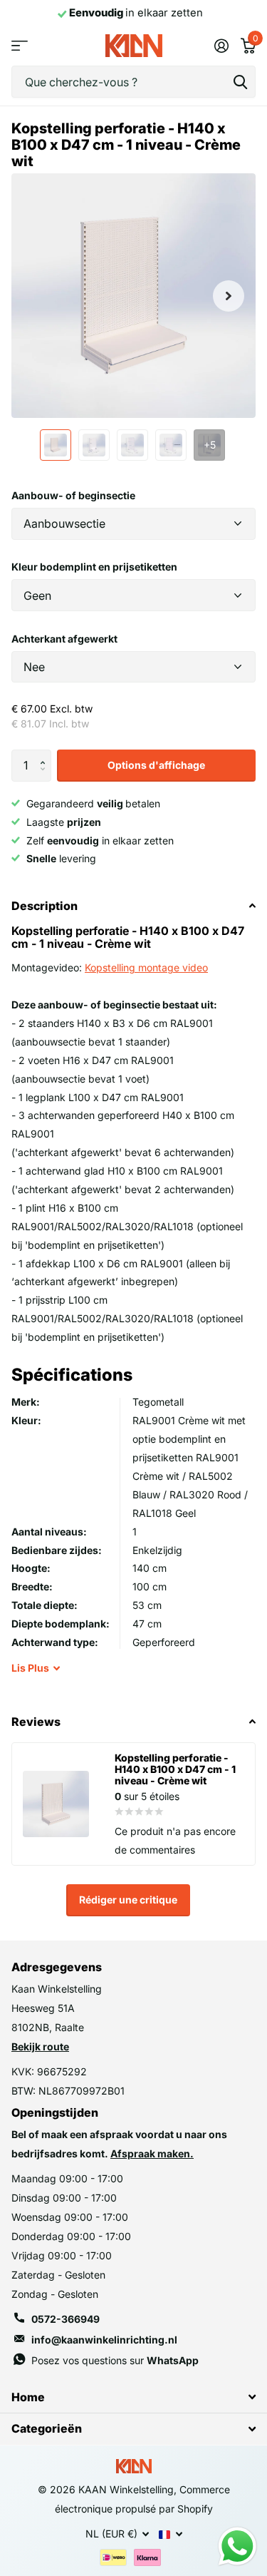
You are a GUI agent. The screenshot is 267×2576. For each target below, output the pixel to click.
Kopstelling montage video (146, 967)
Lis (30, 1668)
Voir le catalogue (20, 46)
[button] (46, 754)
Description (44, 906)
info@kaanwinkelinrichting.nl (104, 2340)
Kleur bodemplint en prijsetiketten (94, 567)
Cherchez (240, 82)
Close (133, 2397)
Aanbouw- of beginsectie (73, 495)
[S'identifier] (221, 46)
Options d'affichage (156, 765)
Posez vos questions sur (115, 2360)
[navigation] (56, 445)
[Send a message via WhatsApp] (237, 2546)
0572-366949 (66, 2319)
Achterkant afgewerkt (64, 639)
